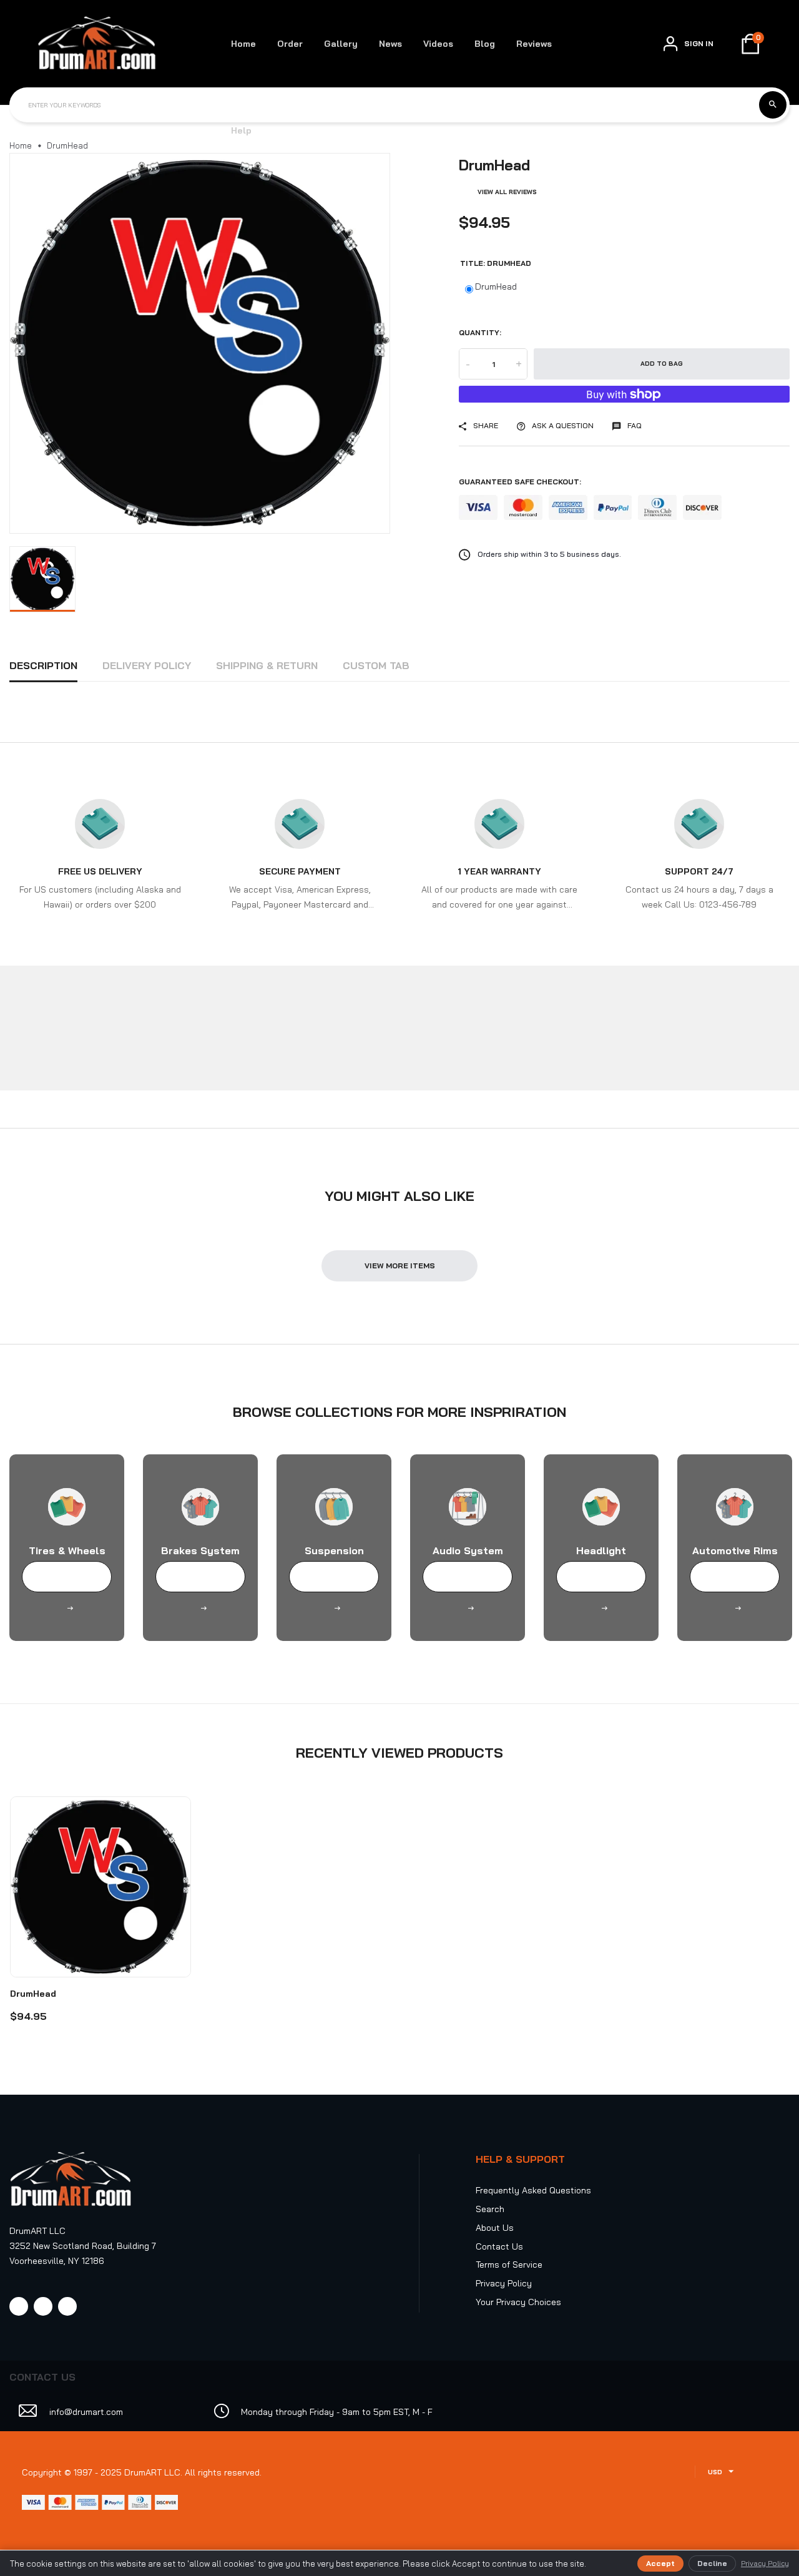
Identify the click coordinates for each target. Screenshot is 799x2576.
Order (290, 44)
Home (243, 44)
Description (43, 665)
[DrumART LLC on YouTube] (67, 2306)
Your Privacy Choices (518, 2302)
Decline (712, 2563)
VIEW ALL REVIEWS (507, 192)
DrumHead (496, 286)
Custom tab (376, 665)
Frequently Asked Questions (533, 2190)
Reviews (534, 44)
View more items (400, 1266)
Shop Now (67, 1577)
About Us (495, 2228)
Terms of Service (509, 2265)
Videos (438, 44)
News (390, 44)
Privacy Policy (504, 2283)
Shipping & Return (267, 665)
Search (490, 2209)
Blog (485, 44)
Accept (660, 2563)
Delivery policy (147, 665)
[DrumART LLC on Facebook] (19, 2306)
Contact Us (499, 2246)
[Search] (773, 105)
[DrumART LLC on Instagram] (43, 2306)
